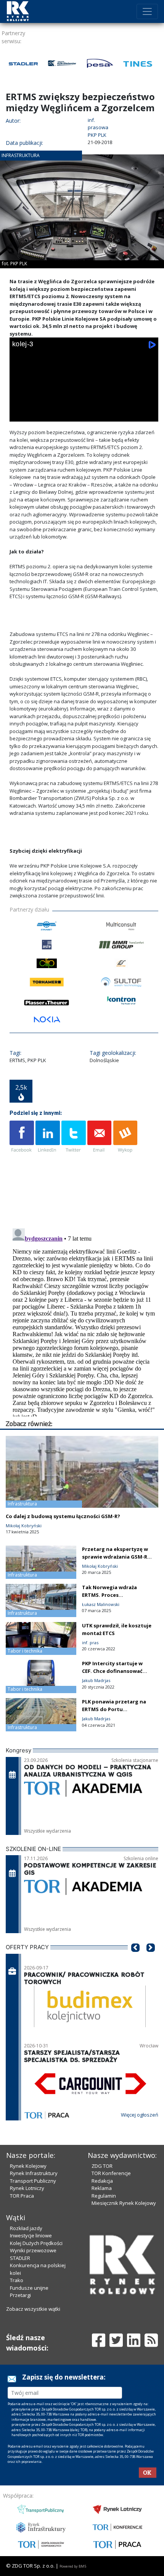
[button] (135, 1959)
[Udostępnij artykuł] (48, 1137)
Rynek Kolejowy (28, 2166)
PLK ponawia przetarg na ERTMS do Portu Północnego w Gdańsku (114, 1709)
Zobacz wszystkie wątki (33, 2309)
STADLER (20, 2258)
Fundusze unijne (29, 2288)
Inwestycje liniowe (31, 2235)
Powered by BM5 (73, 2566)
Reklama (102, 2188)
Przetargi (20, 2295)
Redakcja (102, 2181)
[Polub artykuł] (22, 1137)
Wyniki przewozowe (33, 2250)
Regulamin (104, 2196)
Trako (17, 2280)
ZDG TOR (102, 2166)
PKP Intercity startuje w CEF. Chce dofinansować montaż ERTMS (112, 1671)
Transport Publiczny (33, 2181)
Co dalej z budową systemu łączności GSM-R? (63, 1516)
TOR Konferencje (111, 2173)
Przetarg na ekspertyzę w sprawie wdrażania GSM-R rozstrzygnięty (115, 1557)
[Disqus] (84, 1321)
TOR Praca (22, 2196)
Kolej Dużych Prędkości (36, 2243)
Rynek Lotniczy (27, 2188)
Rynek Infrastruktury (34, 2173)
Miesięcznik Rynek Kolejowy (124, 2203)
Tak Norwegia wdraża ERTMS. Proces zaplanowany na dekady (113, 1595)
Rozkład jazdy (26, 2228)
